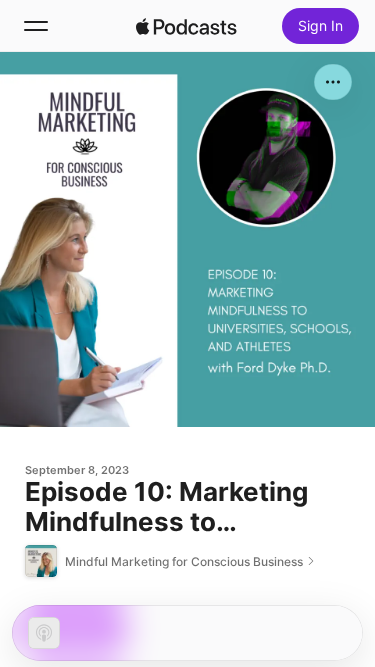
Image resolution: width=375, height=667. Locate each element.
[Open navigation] (36, 26)
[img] (187, 26)
